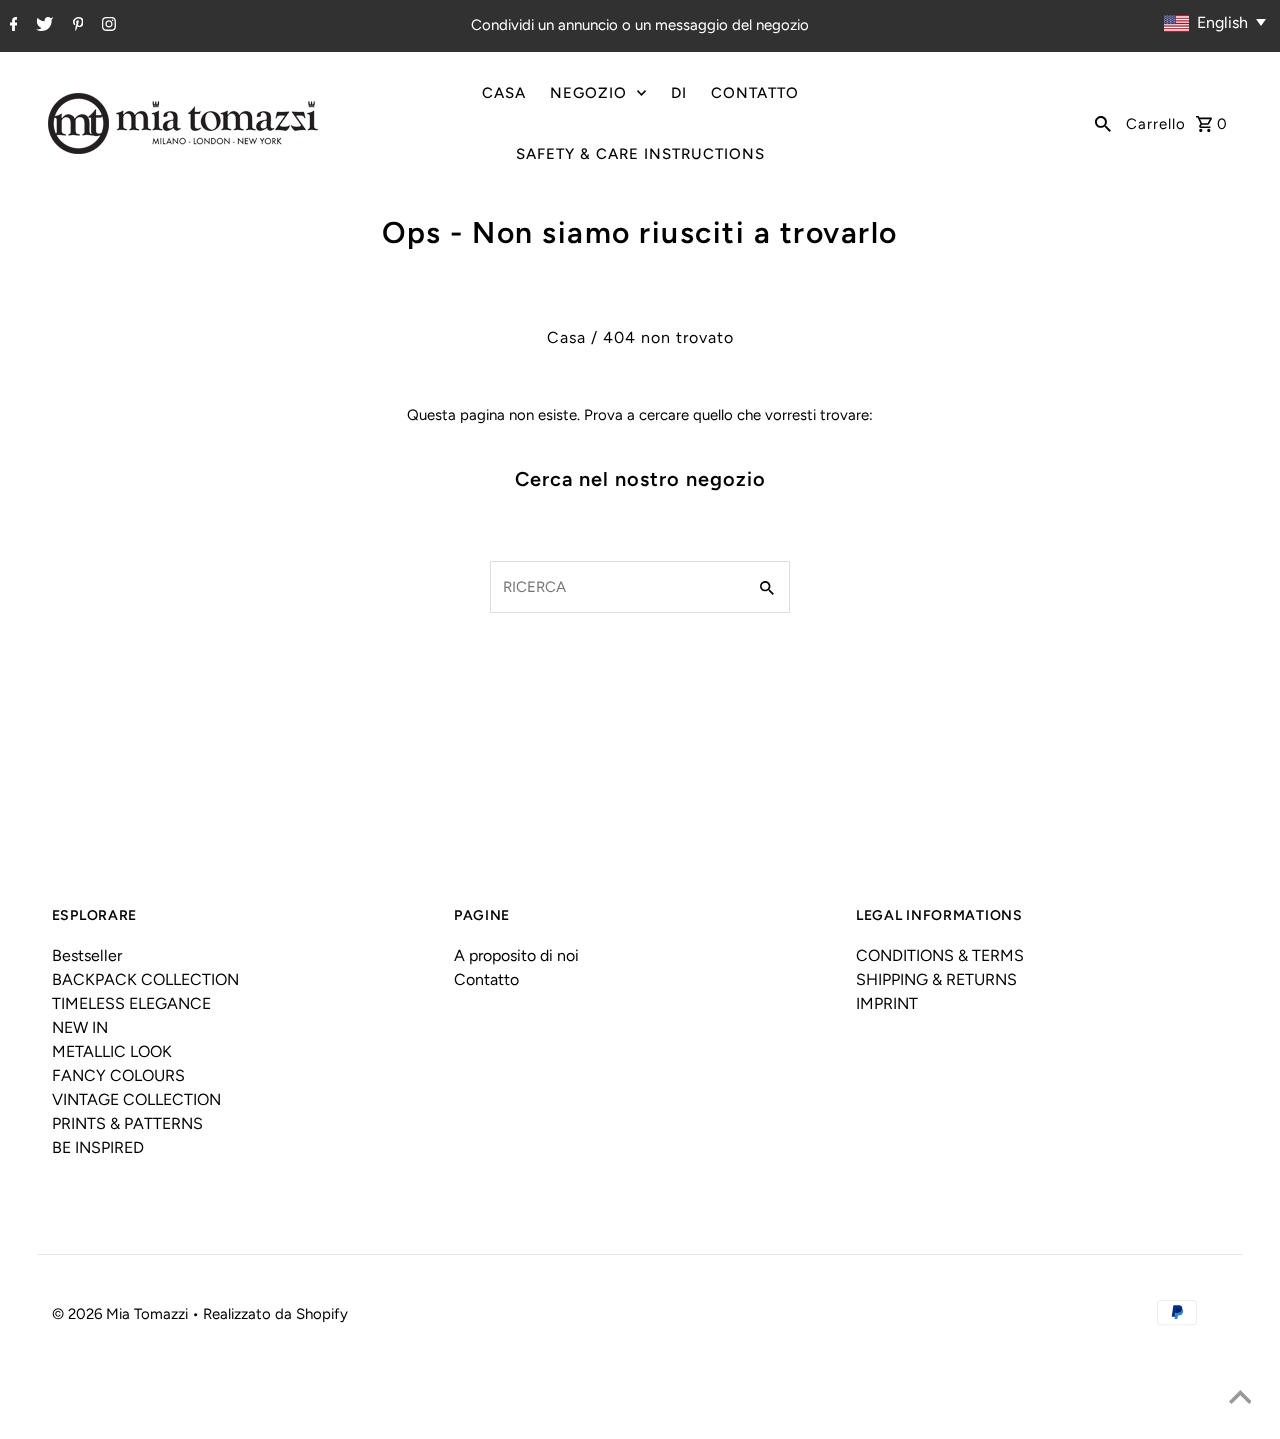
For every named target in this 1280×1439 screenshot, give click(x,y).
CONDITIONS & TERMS (940, 955)
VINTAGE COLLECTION (136, 1099)
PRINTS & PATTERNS (127, 1123)
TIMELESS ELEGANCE (131, 1003)
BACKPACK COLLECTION (145, 979)
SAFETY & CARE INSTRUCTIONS (640, 154)
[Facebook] (11, 26)
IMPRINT (887, 1003)
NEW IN (80, 1027)
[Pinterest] (76, 26)
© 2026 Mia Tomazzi (122, 1314)
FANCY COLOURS (118, 1075)
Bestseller (87, 955)
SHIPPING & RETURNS (936, 979)
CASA (504, 93)
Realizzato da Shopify (275, 1314)
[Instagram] (106, 26)
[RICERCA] (1103, 123)
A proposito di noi (516, 955)
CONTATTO (755, 93)
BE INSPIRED (98, 1147)
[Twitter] (42, 26)
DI (679, 93)
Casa (566, 337)
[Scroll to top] (1240, 1399)
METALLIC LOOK (112, 1051)
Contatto (486, 979)
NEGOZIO (588, 93)
